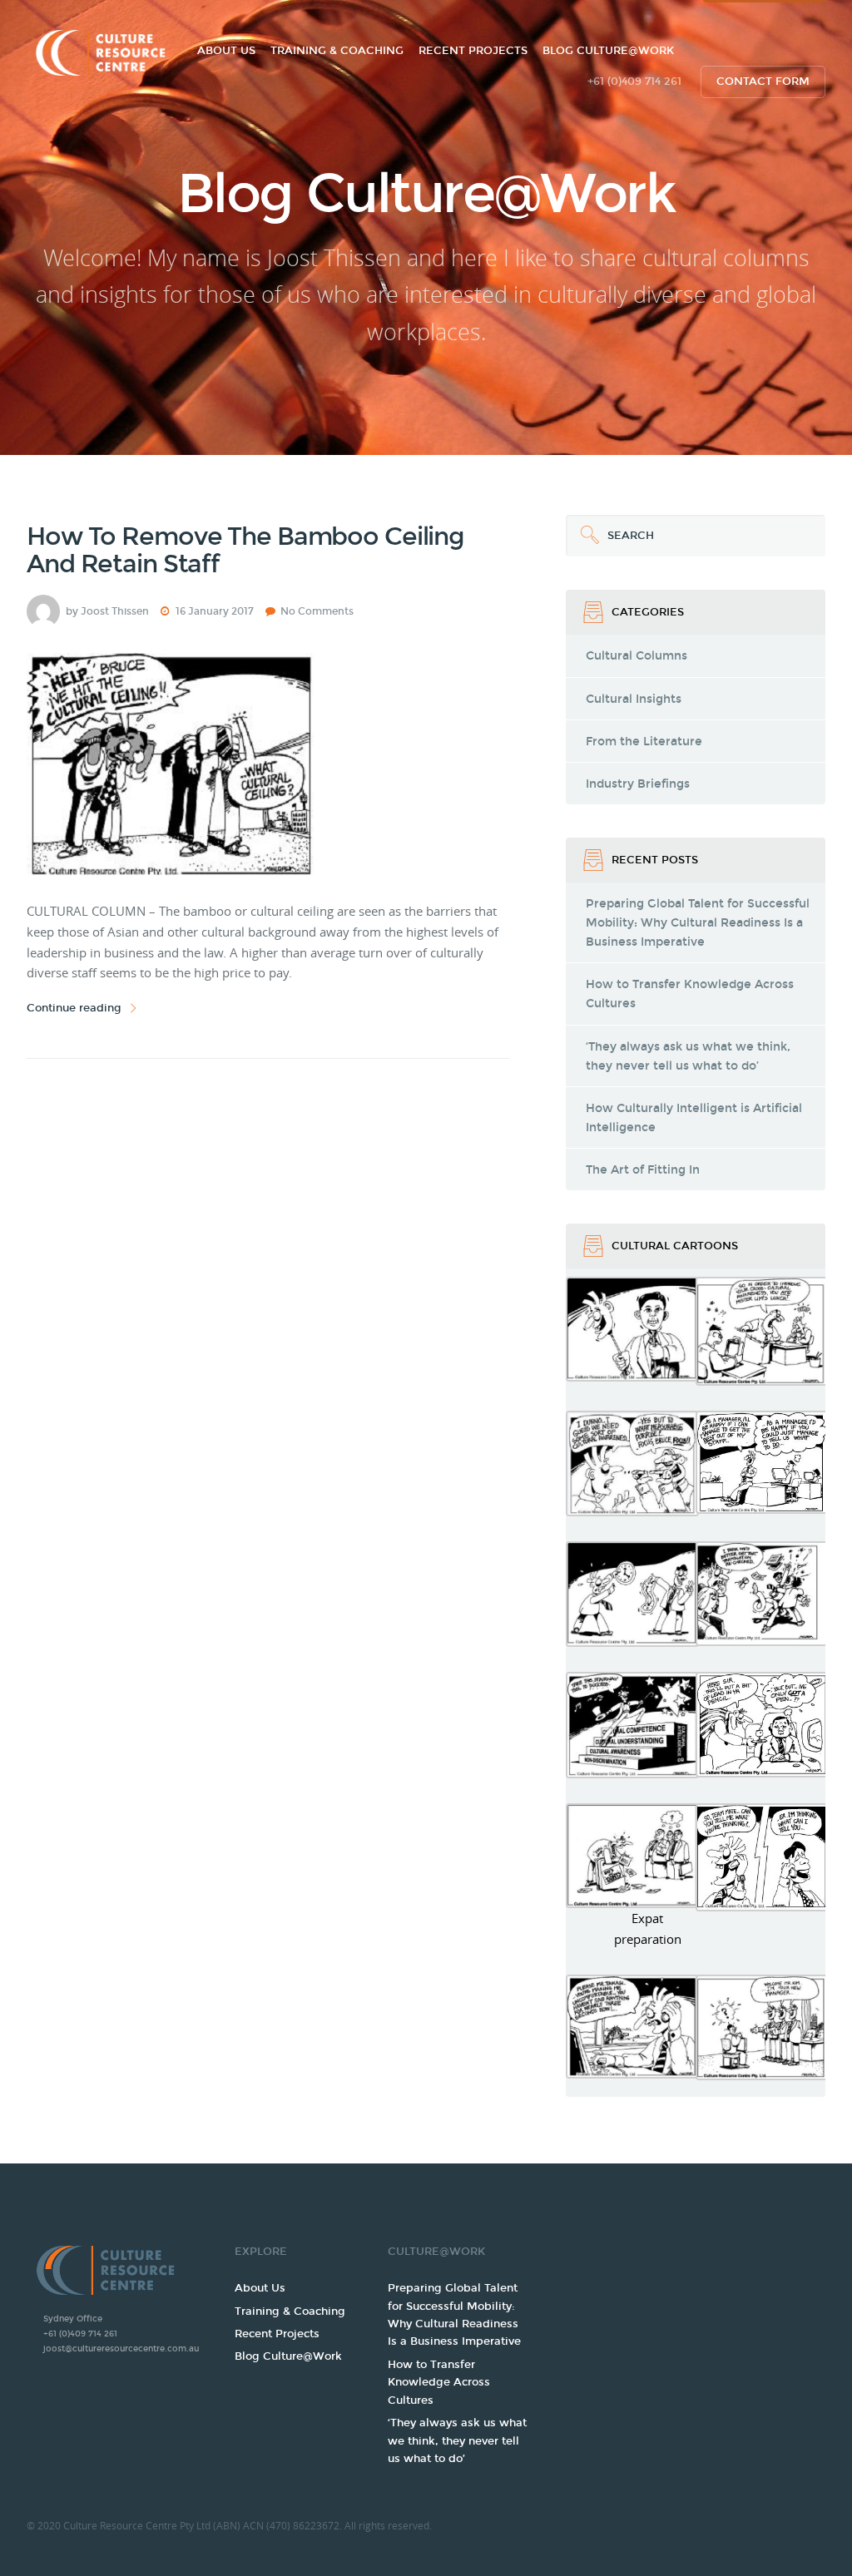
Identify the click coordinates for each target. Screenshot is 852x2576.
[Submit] (587, 536)
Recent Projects (473, 51)
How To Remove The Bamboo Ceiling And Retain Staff (245, 550)
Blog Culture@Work (608, 51)
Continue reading (74, 1008)
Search (610, 529)
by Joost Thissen (107, 611)
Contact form (763, 82)
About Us (226, 51)
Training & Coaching (337, 51)
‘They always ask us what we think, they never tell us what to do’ (457, 2441)
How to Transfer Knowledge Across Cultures (439, 2383)
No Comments (317, 611)
